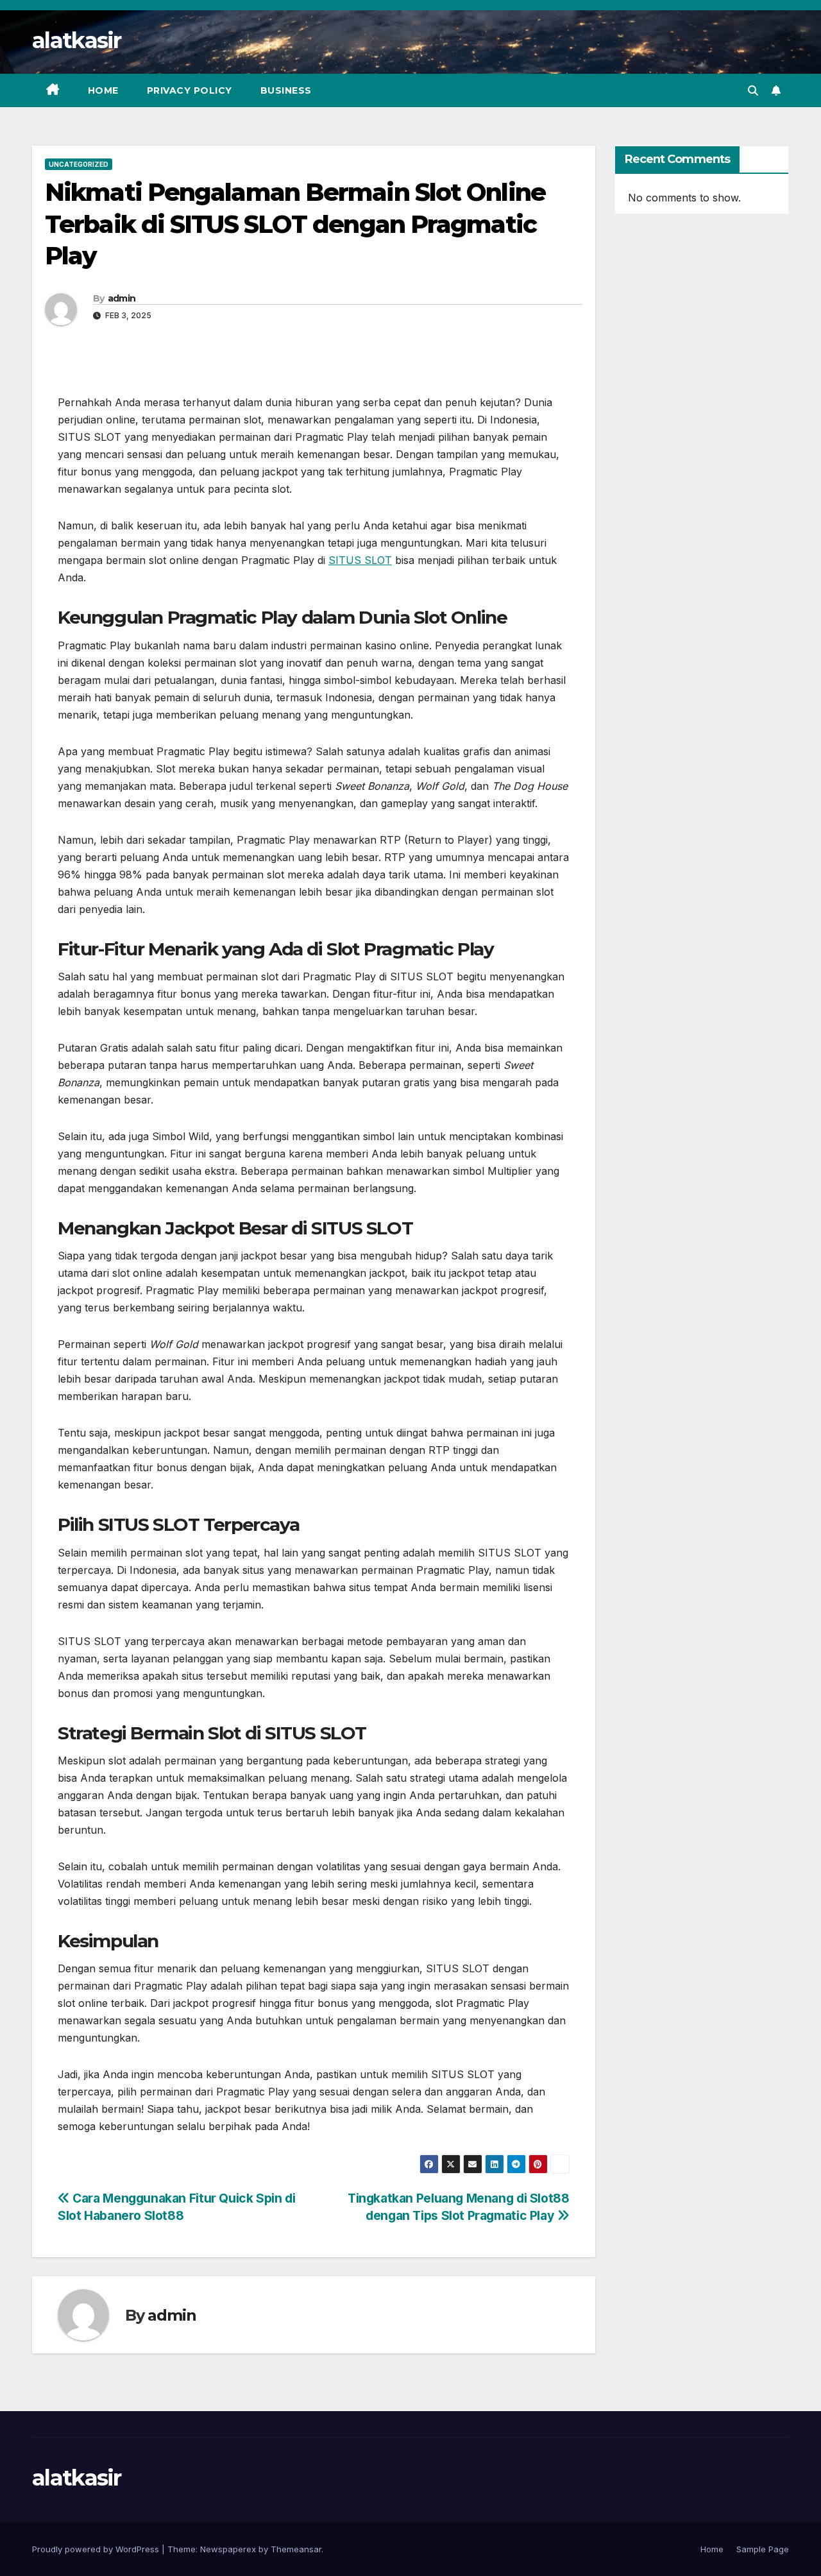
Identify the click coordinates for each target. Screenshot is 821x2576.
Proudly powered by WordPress (97, 2549)
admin (122, 298)
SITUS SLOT (360, 560)
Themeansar (296, 2549)
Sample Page (763, 2549)
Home (103, 90)
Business (286, 90)
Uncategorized (79, 164)
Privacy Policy (190, 90)
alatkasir (77, 40)
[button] (753, 90)
